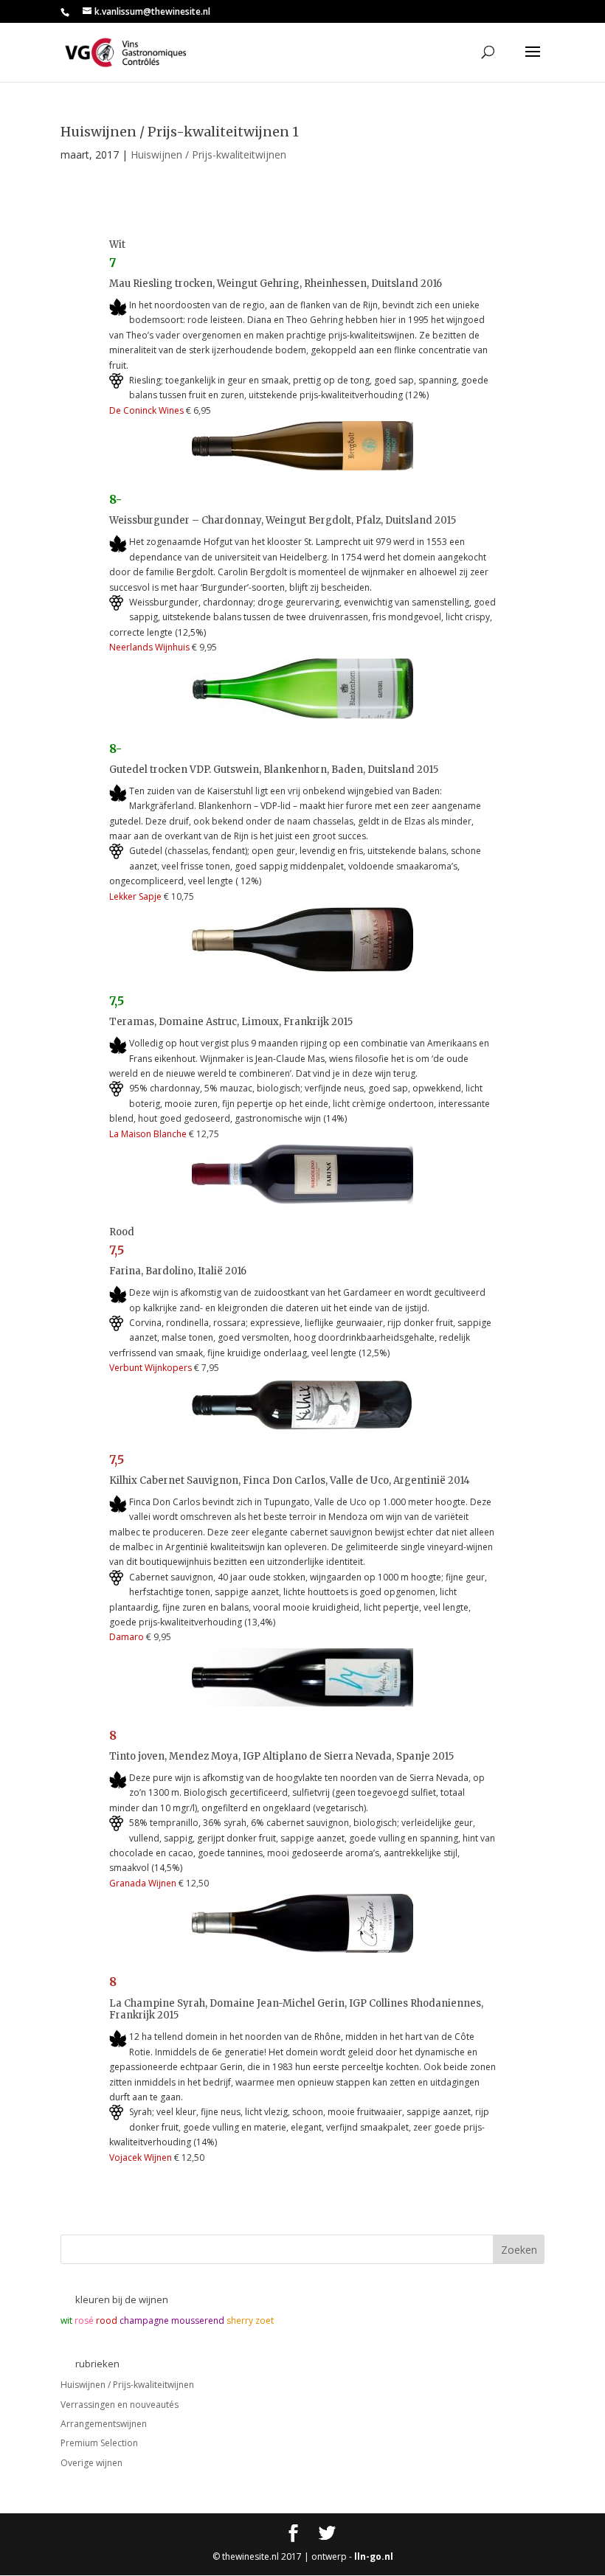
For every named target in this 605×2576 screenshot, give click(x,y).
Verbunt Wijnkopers (151, 1368)
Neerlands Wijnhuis (149, 647)
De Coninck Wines (146, 410)
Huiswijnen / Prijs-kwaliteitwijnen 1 (180, 132)
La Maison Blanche (148, 1134)
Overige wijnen (91, 2463)
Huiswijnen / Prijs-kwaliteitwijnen (208, 155)
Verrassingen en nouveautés (120, 2405)
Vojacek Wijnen (141, 2157)
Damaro (128, 1637)
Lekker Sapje (135, 896)
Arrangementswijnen (104, 2424)
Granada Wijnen (143, 1883)
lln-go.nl (374, 2556)
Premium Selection (99, 2443)
